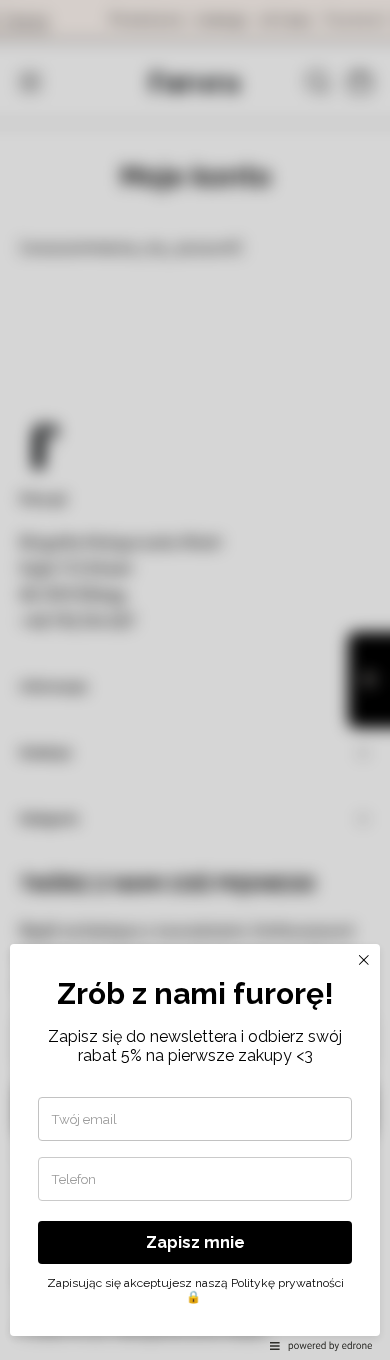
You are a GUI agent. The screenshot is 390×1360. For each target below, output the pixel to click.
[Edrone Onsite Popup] (195, 680)
